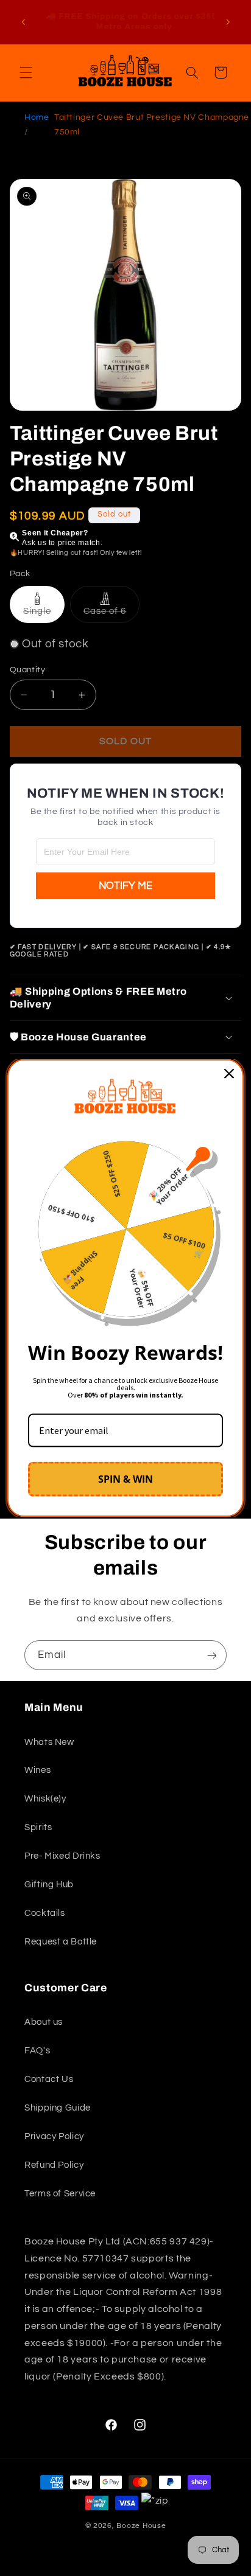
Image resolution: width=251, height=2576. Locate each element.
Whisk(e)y (45, 1799)
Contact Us (49, 2079)
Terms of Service (60, 2194)
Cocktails (45, 1913)
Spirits (38, 1827)
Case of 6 (111, 614)
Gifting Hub (49, 1885)
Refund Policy (54, 2165)
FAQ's (37, 2051)
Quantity (27, 670)
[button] (26, 72)
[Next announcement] (228, 22)
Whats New (49, 1742)
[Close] (229, 1074)
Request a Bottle (61, 1942)
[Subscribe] (212, 1655)
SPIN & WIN (125, 1478)
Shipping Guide (58, 2108)
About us (44, 2022)
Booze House (141, 2526)
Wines (37, 1770)
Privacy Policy (54, 2136)
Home (37, 117)
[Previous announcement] (23, 22)
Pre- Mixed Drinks (62, 1856)
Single (44, 614)
